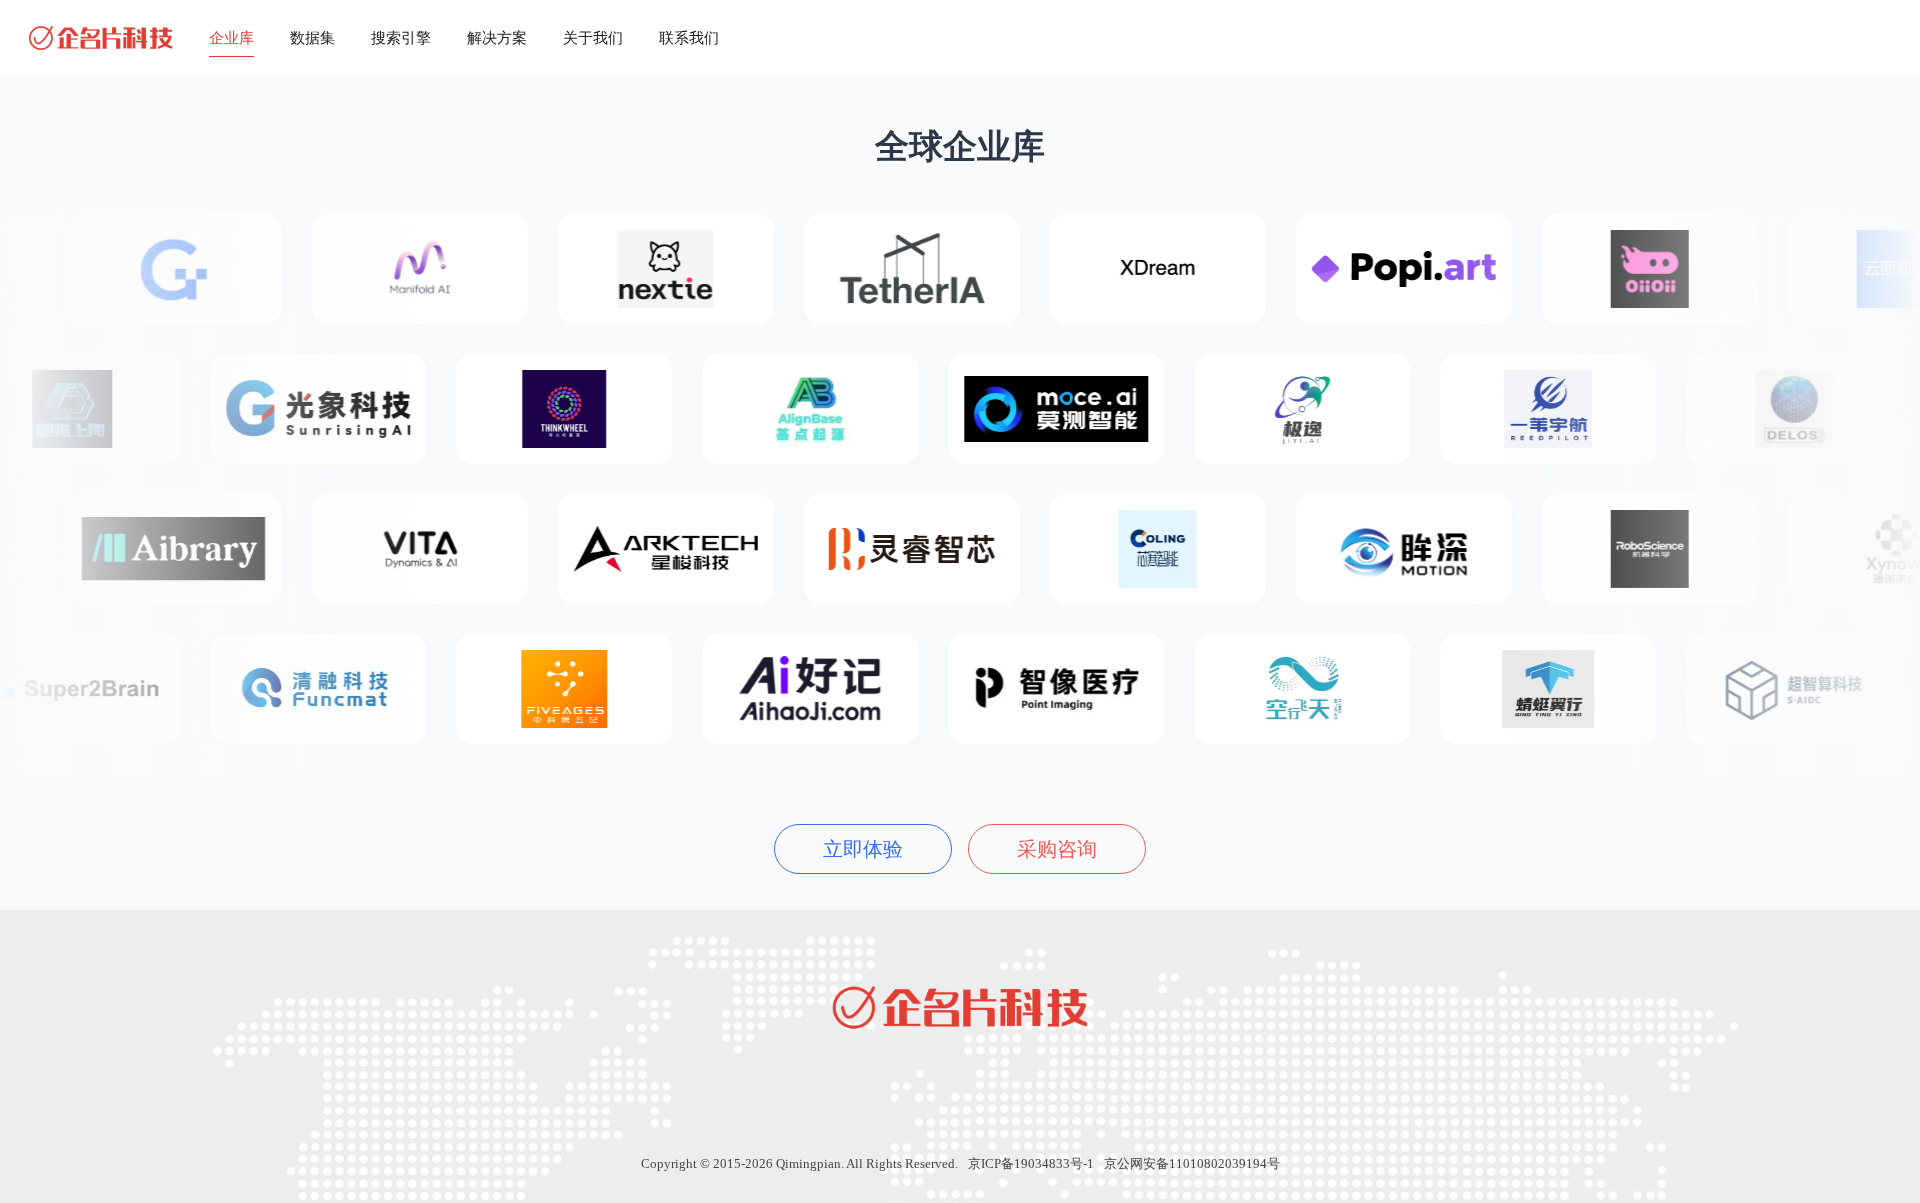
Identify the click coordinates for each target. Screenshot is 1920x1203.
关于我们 (593, 38)
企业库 (231, 38)
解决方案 (497, 38)
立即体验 (863, 849)
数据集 (312, 38)
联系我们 (689, 38)
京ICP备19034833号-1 (1031, 1163)
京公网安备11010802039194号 (1192, 1163)
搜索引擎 (401, 38)
